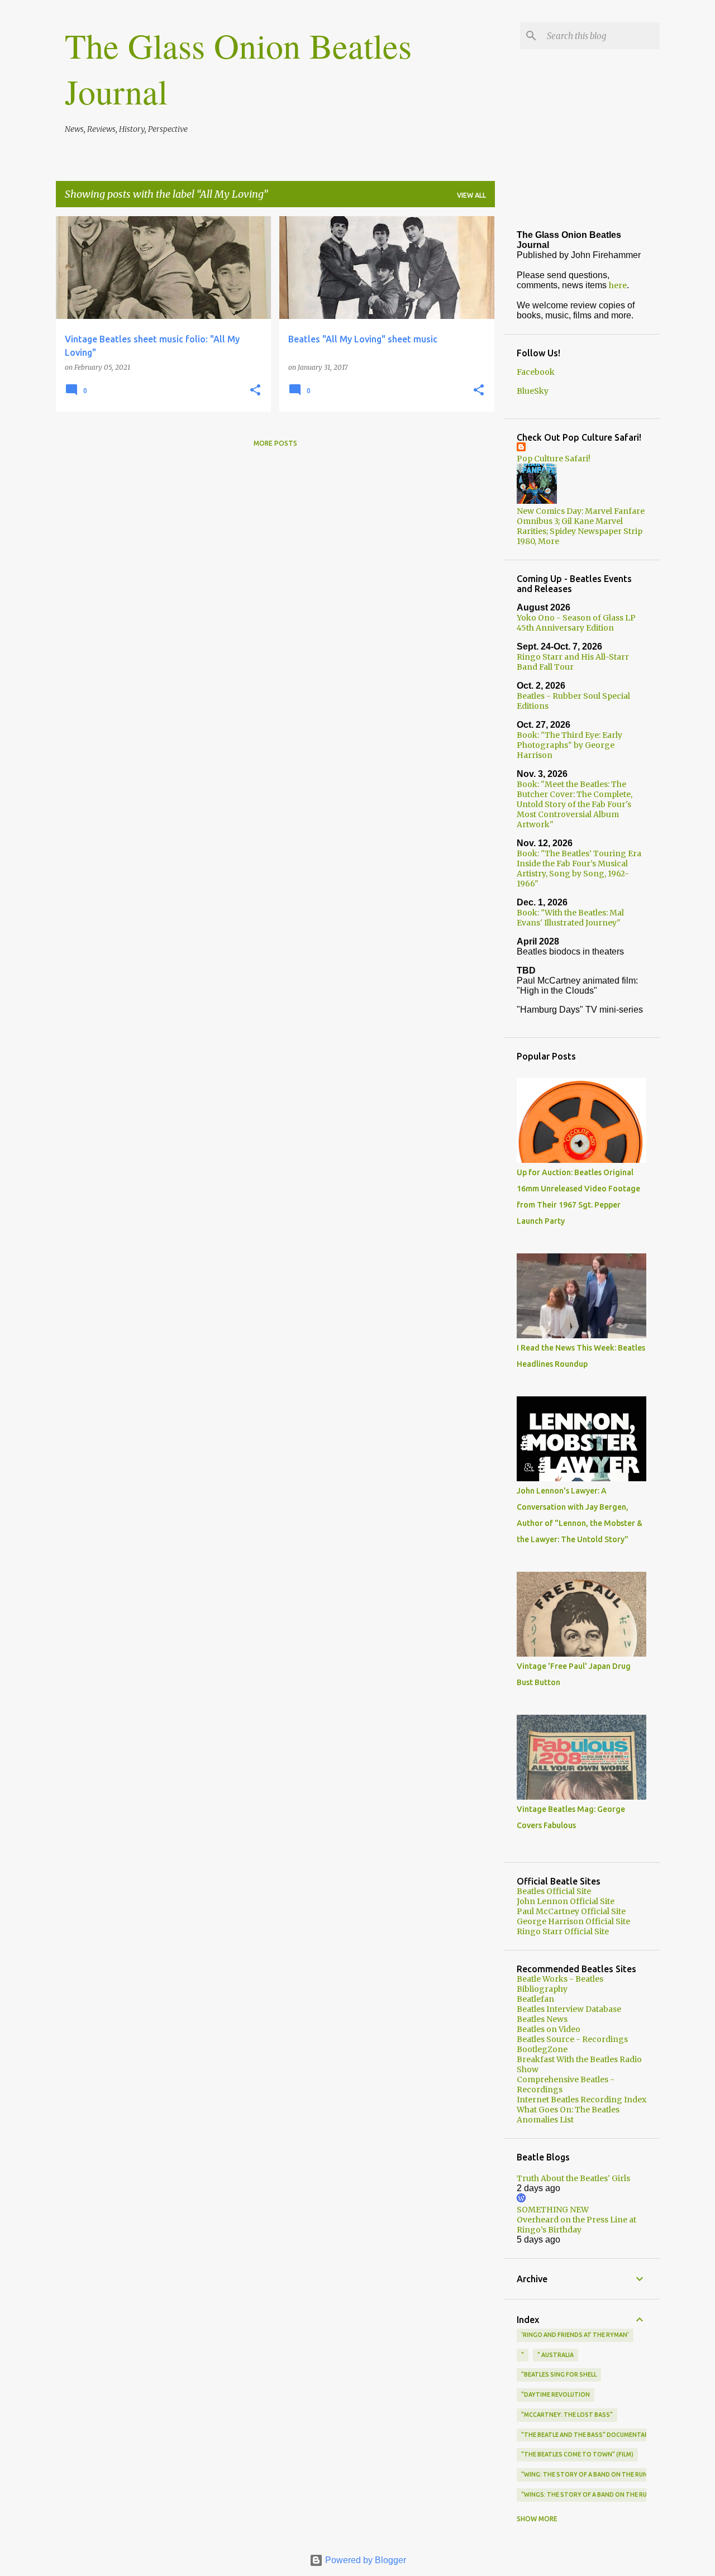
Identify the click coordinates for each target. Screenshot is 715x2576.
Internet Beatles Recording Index (581, 2100)
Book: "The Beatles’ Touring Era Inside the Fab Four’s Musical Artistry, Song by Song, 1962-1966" (579, 869)
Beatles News (542, 2019)
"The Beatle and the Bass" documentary (587, 2435)
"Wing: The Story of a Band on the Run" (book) (597, 2474)
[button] (255, 391)
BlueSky (533, 391)
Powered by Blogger (364, 2560)
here (618, 285)
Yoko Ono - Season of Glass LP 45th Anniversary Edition (576, 623)
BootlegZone (542, 2049)
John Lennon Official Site (566, 1901)
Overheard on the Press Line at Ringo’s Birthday (576, 2225)
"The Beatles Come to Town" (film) (577, 2454)
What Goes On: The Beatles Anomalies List (568, 2115)
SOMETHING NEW (553, 2210)
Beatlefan (535, 1999)
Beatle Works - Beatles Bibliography (560, 1984)
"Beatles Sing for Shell (559, 2374)
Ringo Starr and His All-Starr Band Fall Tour (573, 662)
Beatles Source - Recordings (572, 2039)
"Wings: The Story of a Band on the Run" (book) (599, 2494)
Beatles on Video (549, 2029)
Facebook (536, 372)
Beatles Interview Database (569, 2009)
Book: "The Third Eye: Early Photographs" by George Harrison (569, 745)
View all (471, 195)
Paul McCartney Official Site (571, 1911)
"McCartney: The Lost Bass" (567, 2415)
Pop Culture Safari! (554, 459)
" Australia (556, 2355)
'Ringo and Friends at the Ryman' (575, 2335)
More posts (275, 443)
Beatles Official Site (554, 1891)
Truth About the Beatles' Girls (573, 2178)
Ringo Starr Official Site (563, 1931)
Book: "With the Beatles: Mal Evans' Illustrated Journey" (570, 918)
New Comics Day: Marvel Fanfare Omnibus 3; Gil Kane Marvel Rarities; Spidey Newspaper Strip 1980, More (581, 526)
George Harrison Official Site (573, 1921)
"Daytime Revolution (556, 2394)
